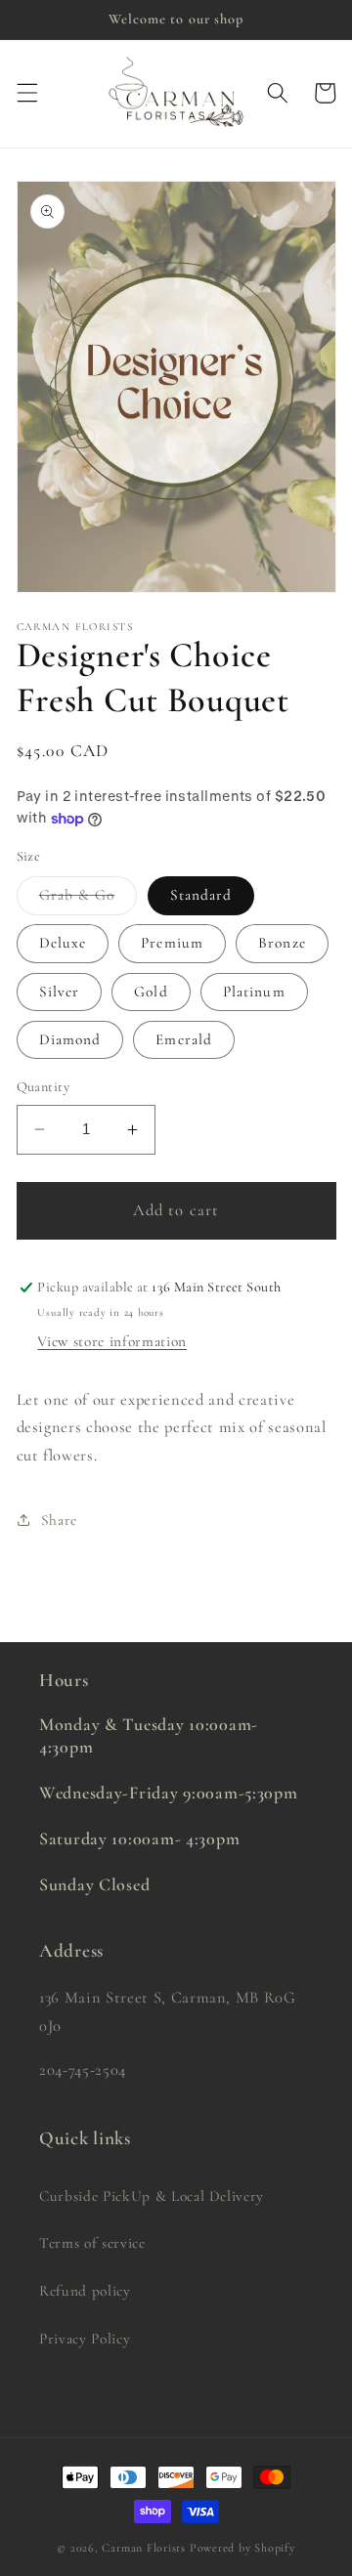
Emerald (184, 1039)
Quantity (44, 1087)
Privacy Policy (85, 2339)
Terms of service (92, 2243)
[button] (26, 93)
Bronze (282, 943)
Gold (151, 992)
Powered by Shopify (242, 2548)
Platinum (254, 992)
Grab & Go (88, 900)
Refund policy (85, 2291)
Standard (201, 895)
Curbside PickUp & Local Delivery (152, 2196)
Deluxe (63, 943)
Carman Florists (144, 2548)
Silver (60, 992)
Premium (172, 943)
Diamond (70, 1039)
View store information (112, 1341)
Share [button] (59, 1520)
